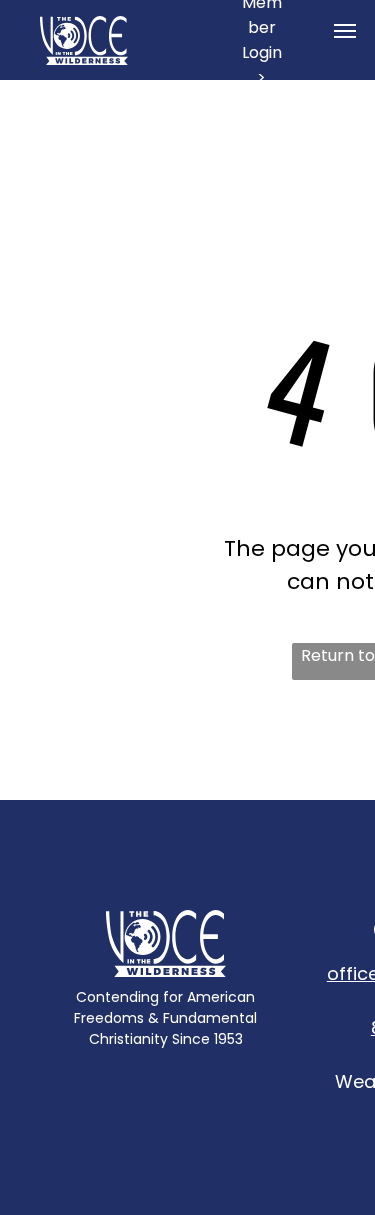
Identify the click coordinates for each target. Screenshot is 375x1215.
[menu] (345, 31)
